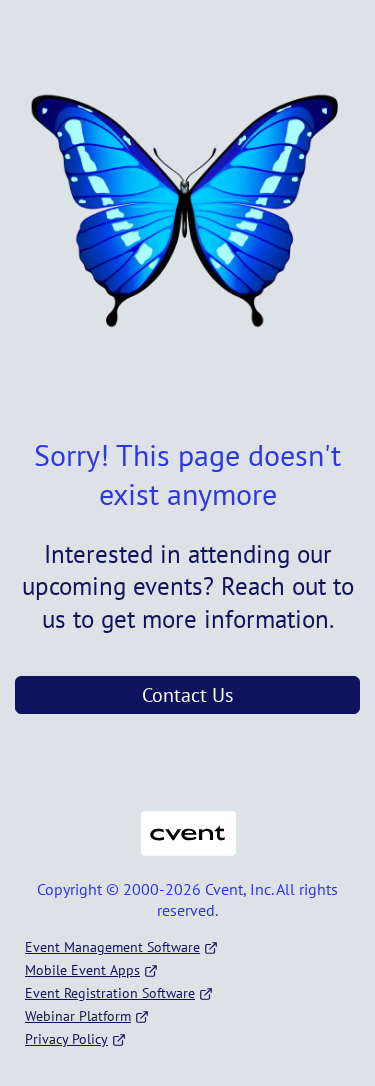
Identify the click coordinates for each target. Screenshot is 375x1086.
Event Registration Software (110, 993)
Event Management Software (112, 947)
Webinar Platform (78, 1016)
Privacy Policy (66, 1039)
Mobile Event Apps (82, 970)
